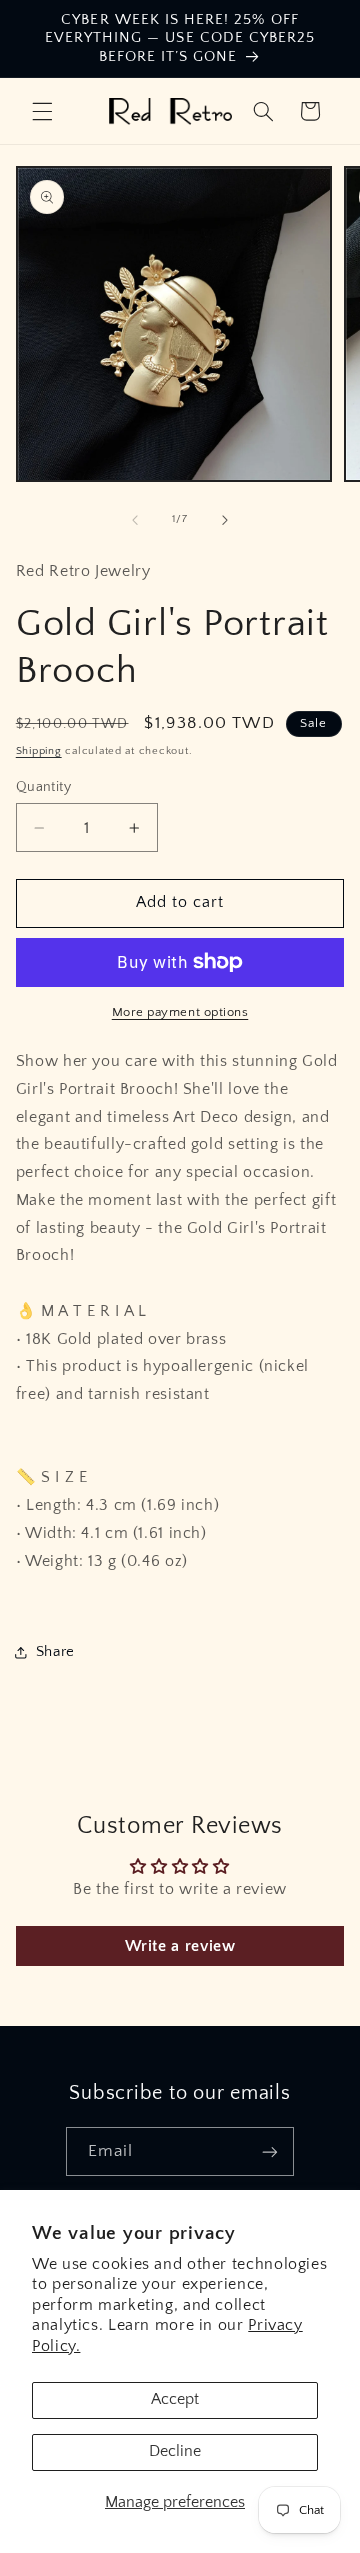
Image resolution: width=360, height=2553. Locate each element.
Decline (175, 2451)
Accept (175, 2399)
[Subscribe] (270, 2151)
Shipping (39, 751)
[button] (42, 111)
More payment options (180, 1012)
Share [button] (55, 1652)
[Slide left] (135, 520)
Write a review (180, 1946)
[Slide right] (225, 520)
